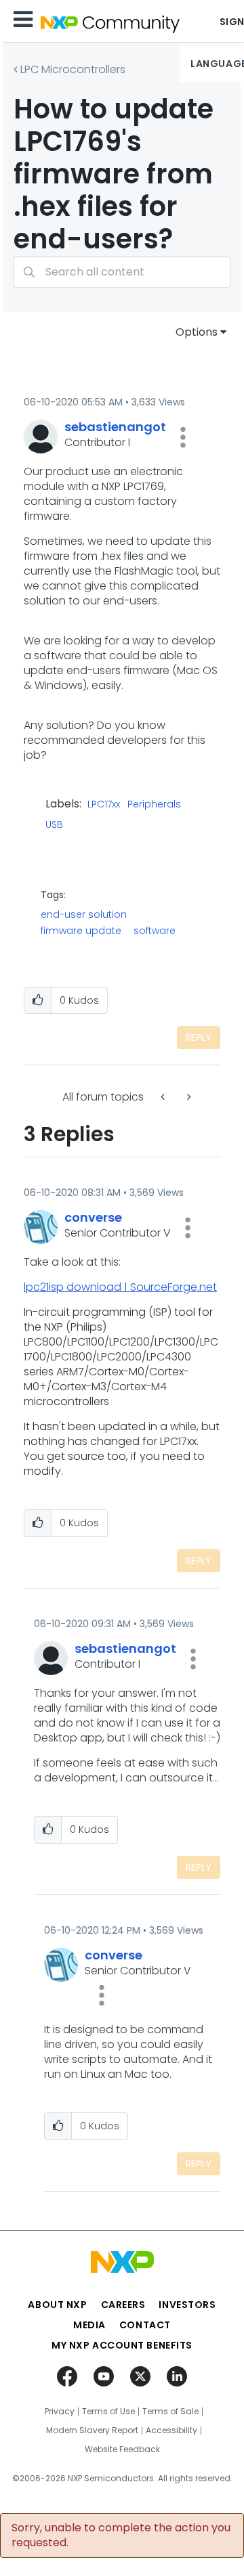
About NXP (57, 2305)
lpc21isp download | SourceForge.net (120, 1287)
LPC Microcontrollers (73, 69)
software (155, 931)
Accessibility (171, 2430)
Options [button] (197, 332)
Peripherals (154, 805)
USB (54, 825)
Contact (145, 2325)
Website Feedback (122, 2449)
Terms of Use (108, 2412)
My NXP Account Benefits (122, 2345)
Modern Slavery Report (92, 2430)
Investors (187, 2305)
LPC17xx (104, 805)
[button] (183, 437)
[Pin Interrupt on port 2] (188, 1097)
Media (89, 2325)
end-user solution (84, 914)
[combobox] (122, 272)
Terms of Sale (170, 2412)
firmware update (81, 931)
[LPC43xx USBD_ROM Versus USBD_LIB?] (164, 1097)
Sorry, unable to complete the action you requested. (121, 2535)
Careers (123, 2305)
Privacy (60, 2412)
